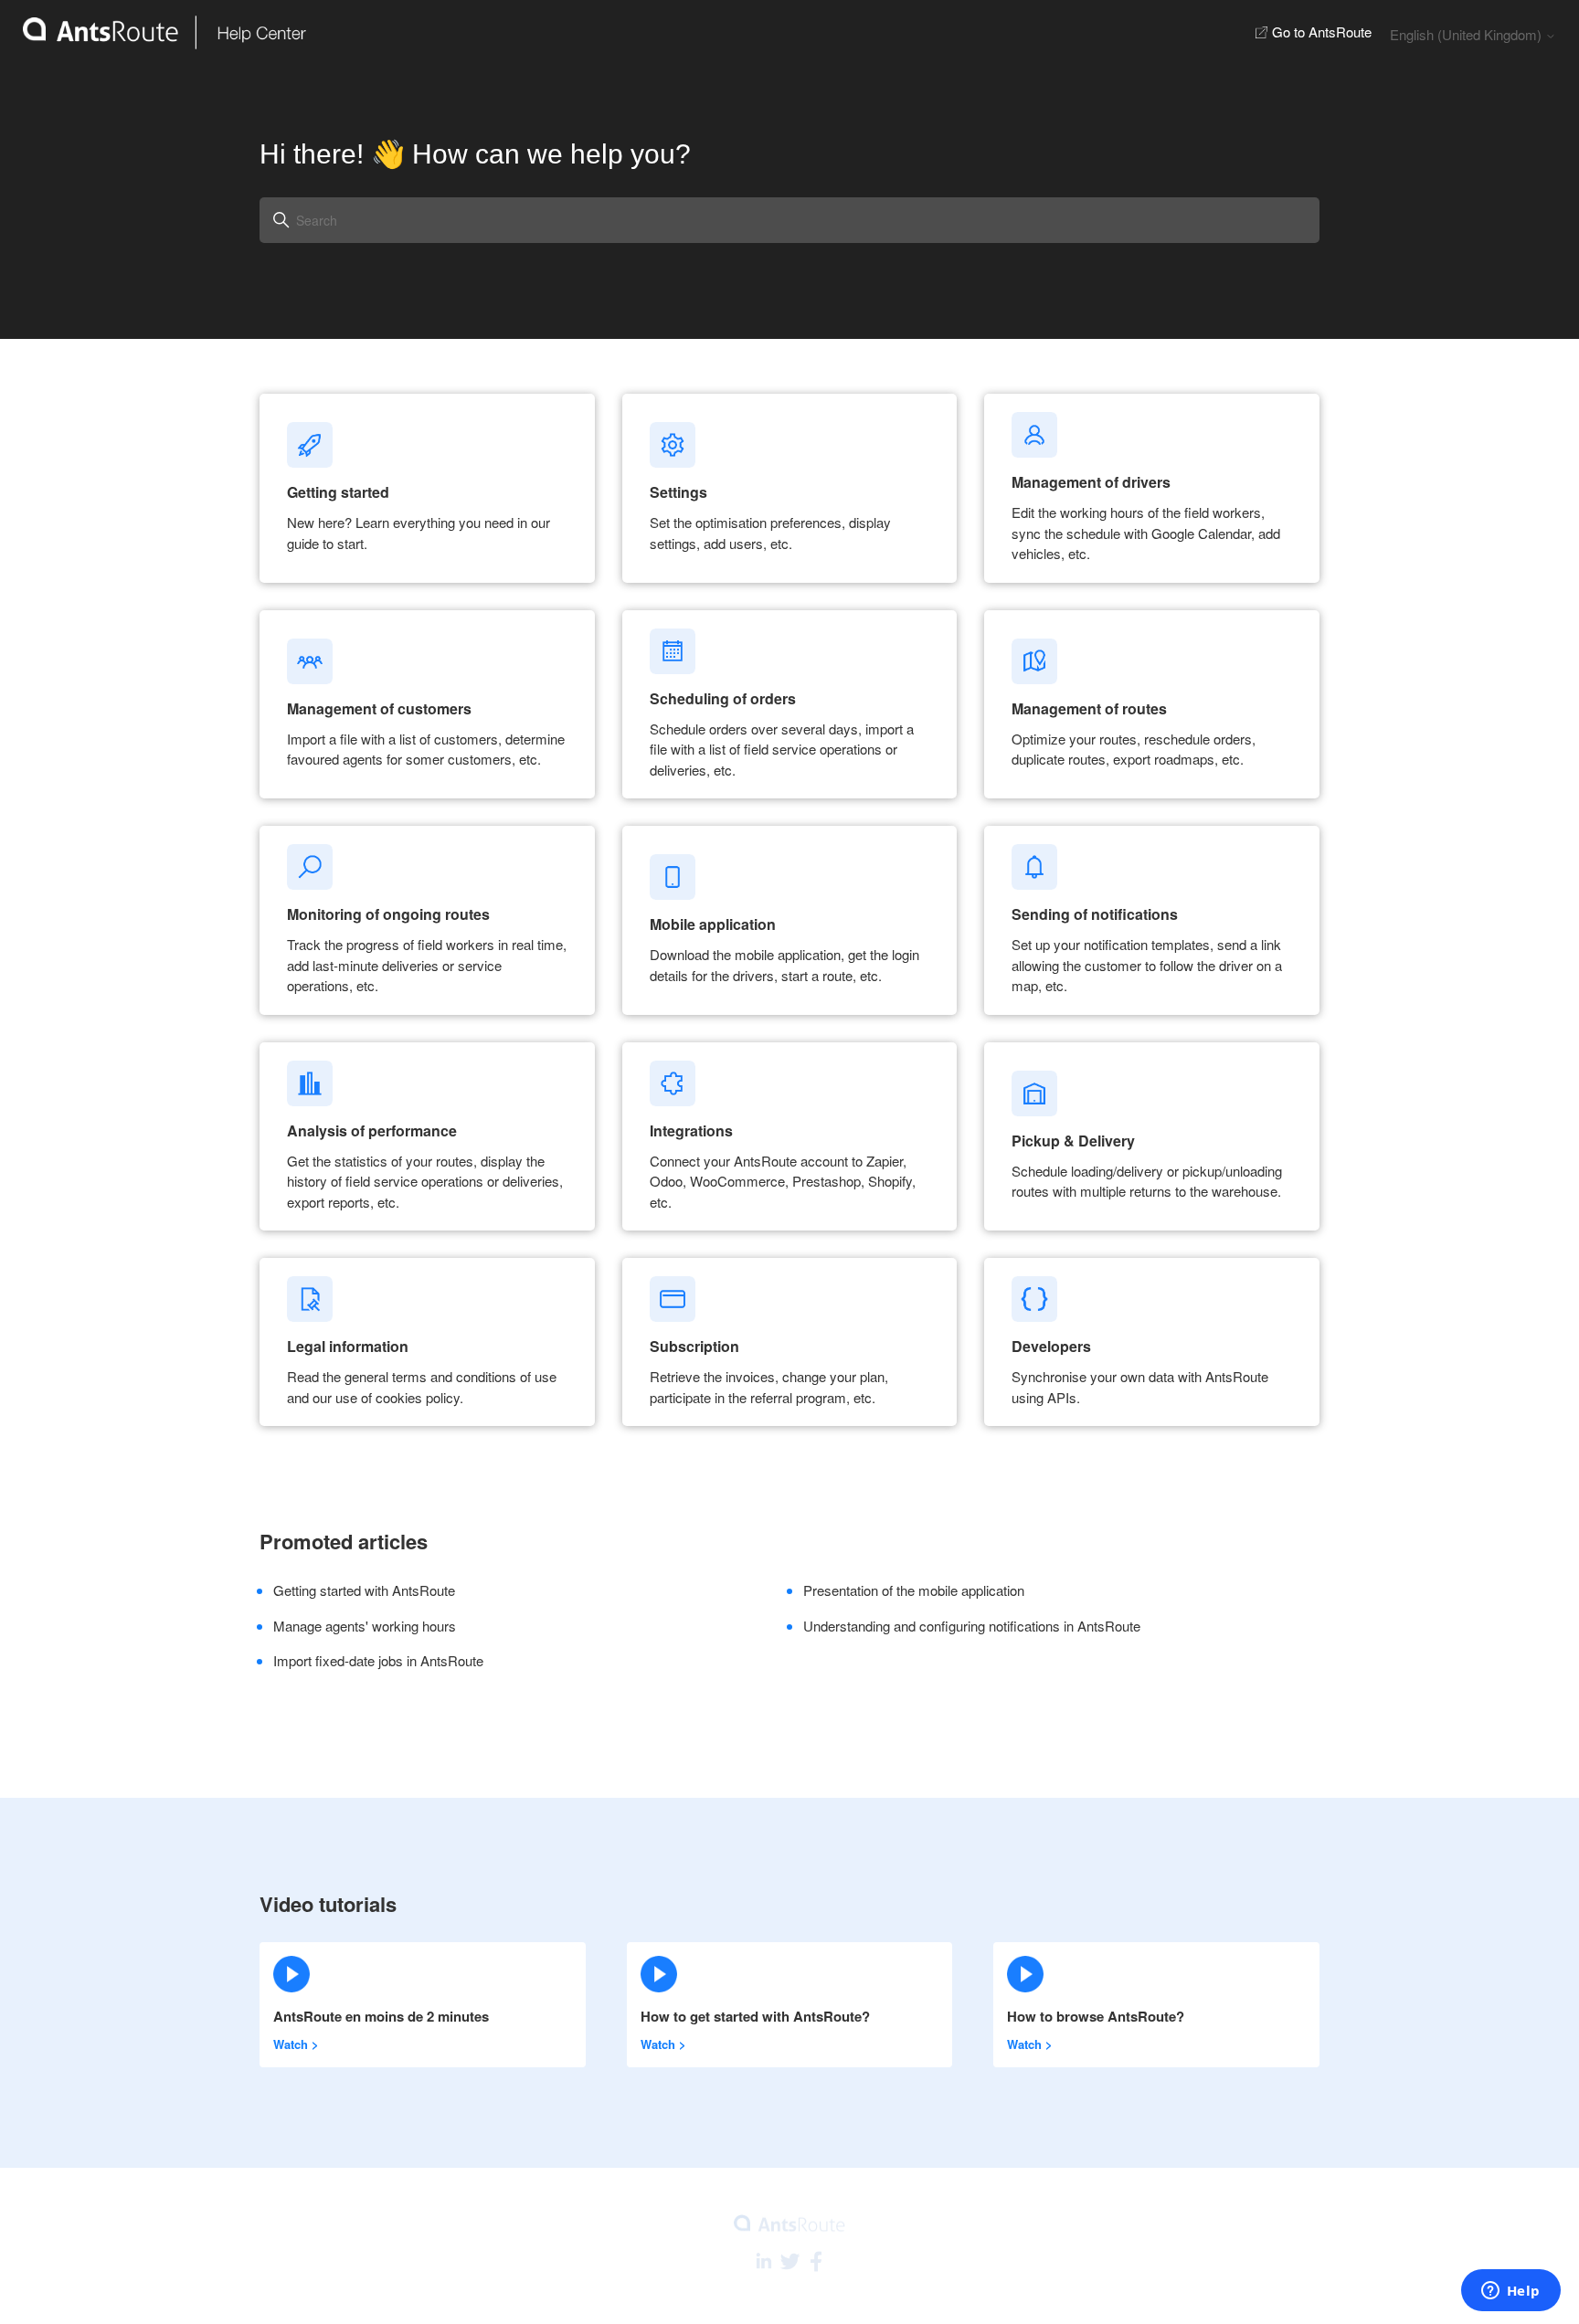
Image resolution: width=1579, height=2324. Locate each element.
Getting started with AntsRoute (364, 1590)
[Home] (153, 32)
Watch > (296, 2044)
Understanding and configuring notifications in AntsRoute (972, 1626)
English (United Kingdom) (1468, 34)
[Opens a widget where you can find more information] (1510, 2292)
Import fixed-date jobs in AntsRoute (378, 1660)
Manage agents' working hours (365, 1626)
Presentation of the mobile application (914, 1590)
